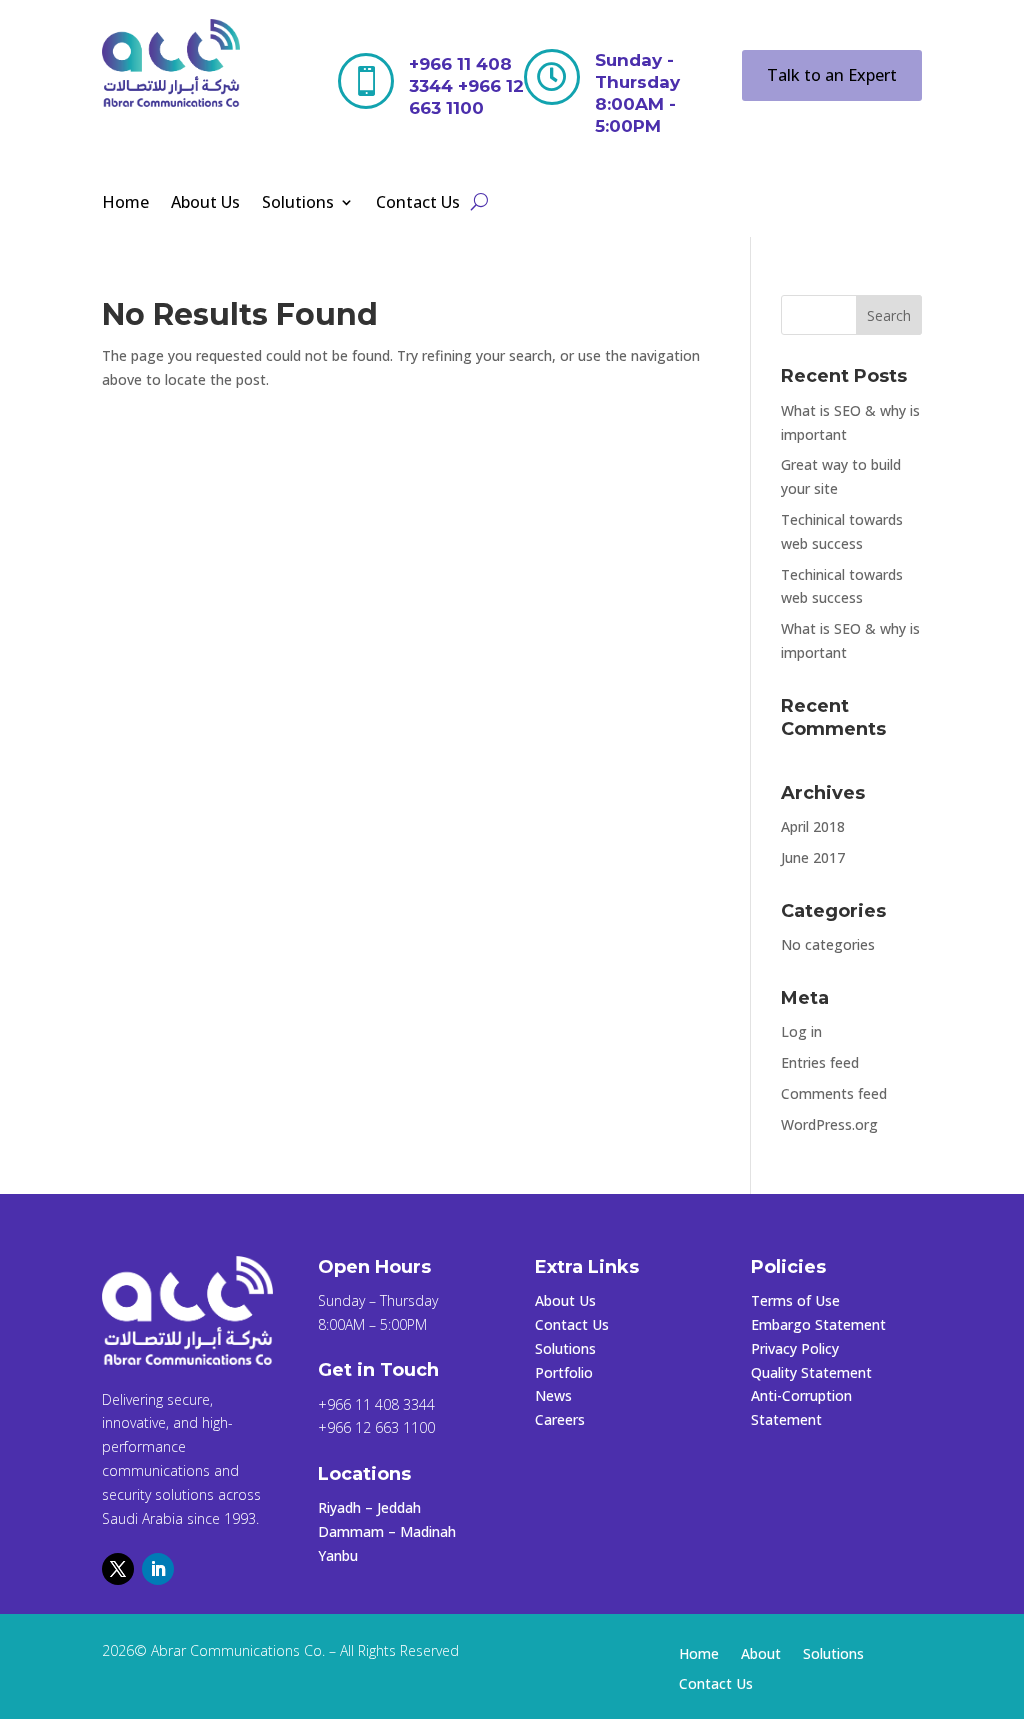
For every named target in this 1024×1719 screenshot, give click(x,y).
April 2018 (813, 826)
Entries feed (820, 1062)
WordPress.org (829, 1124)
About (761, 1655)
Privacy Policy (795, 1348)
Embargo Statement (818, 1324)
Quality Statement (811, 1372)
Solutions (298, 204)
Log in (801, 1031)
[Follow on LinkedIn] (158, 1569)
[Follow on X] (118, 1569)
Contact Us (418, 204)
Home (125, 204)
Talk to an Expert (832, 75)
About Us (205, 204)
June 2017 (813, 857)
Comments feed (834, 1093)
